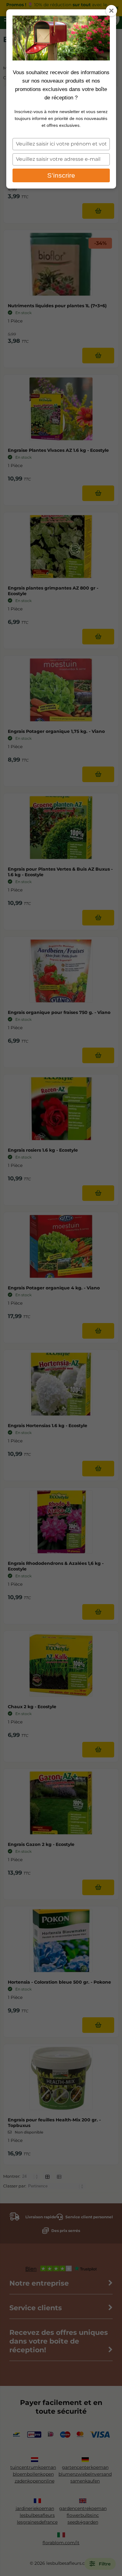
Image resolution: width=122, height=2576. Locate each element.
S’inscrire (61, 175)
